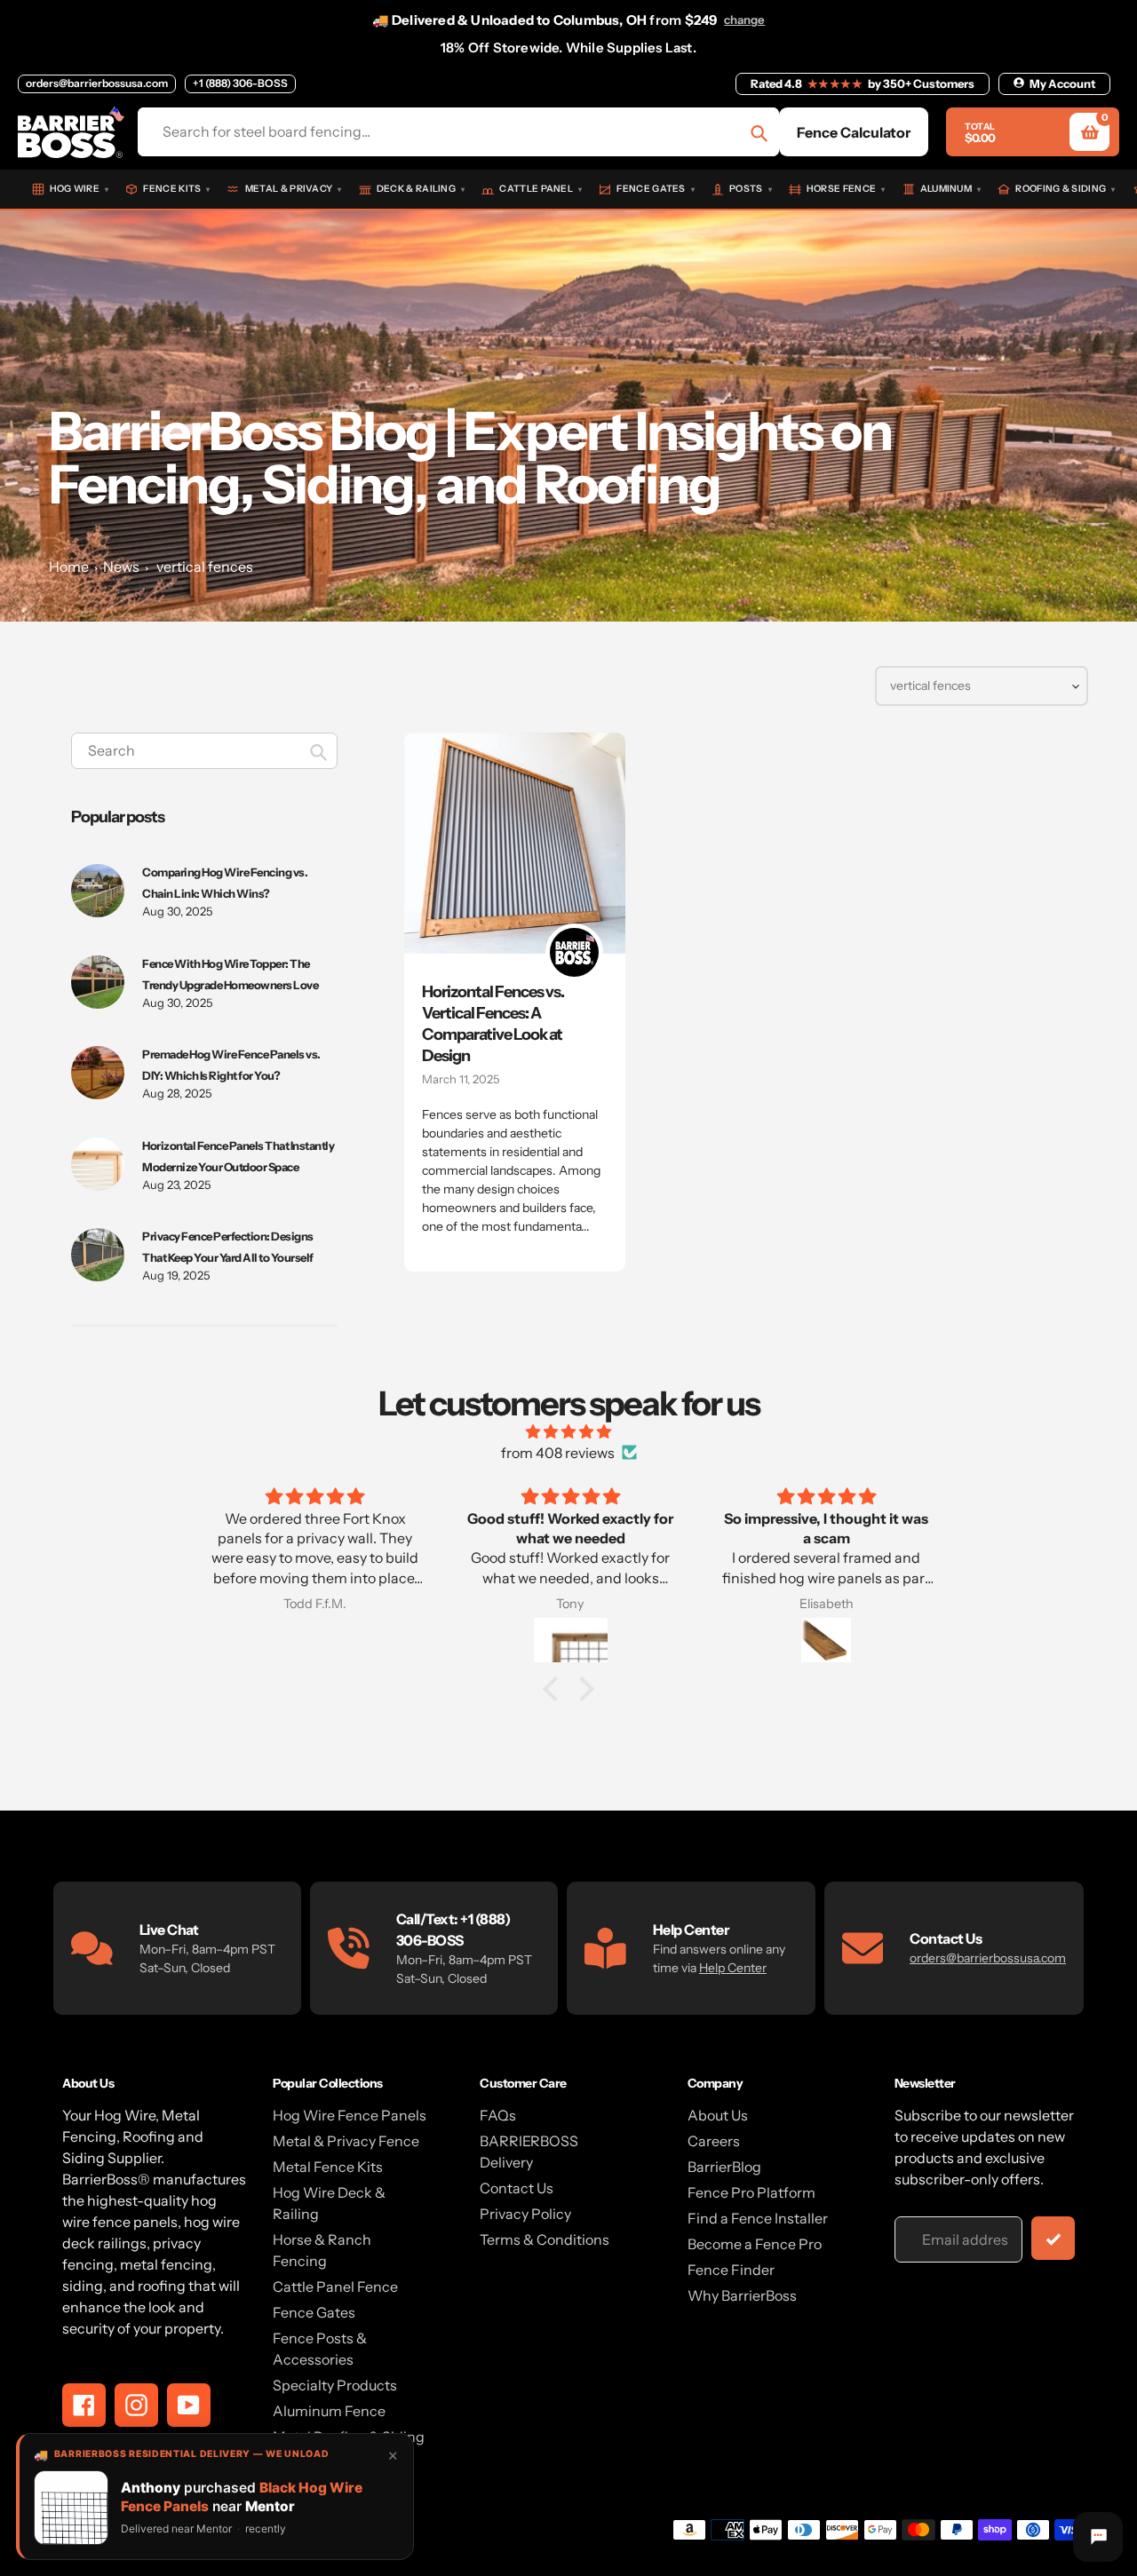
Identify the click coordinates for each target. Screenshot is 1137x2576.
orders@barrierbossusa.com (97, 83)
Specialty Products (335, 2385)
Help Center (733, 1968)
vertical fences (205, 567)
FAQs (498, 2115)
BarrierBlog (724, 2167)
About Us (718, 2115)
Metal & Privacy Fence (346, 2141)
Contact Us (517, 2188)
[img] (568, 1431)
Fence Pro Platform (751, 2192)
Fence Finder (731, 2270)
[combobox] (204, 751)
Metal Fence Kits (328, 2167)
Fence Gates (314, 2312)
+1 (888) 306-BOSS (240, 83)
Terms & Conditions (545, 2239)
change (744, 20)
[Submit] (1053, 2238)
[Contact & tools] (1098, 2537)
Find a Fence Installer (758, 2218)
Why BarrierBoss (742, 2295)
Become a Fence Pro (755, 2244)
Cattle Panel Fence (335, 2287)
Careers (714, 2141)
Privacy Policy (525, 2214)
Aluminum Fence (329, 2411)
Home (69, 567)
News (121, 567)
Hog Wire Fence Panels (350, 2115)
